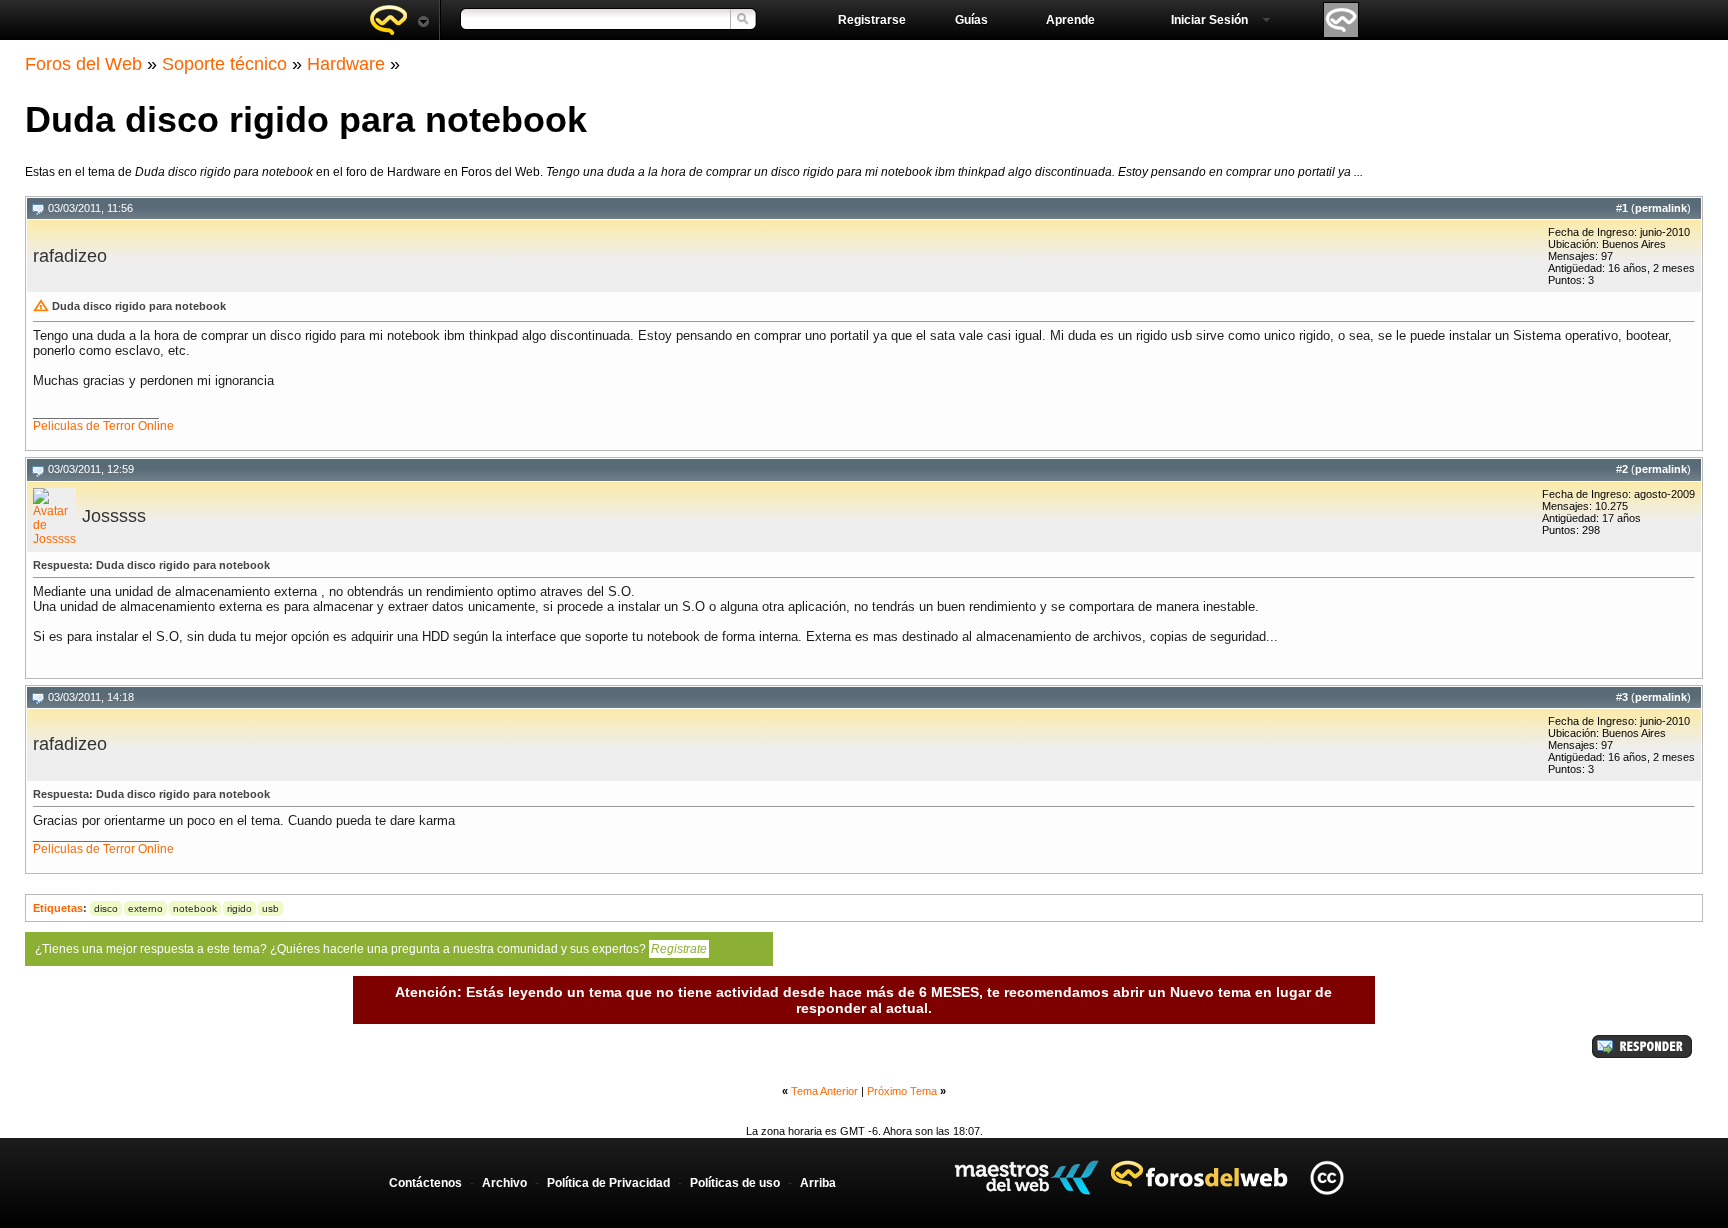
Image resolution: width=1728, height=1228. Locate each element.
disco (106, 908)
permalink (1661, 208)
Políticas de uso (735, 1183)
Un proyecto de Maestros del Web (1026, 1177)
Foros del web (399, 20)
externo (145, 908)
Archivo (504, 1183)
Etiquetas (58, 908)
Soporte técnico (224, 64)
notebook (195, 908)
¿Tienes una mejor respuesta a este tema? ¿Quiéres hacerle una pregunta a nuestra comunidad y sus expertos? (371, 949)
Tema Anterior (824, 1091)
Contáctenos (425, 1183)
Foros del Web (83, 64)
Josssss (114, 516)
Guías (971, 20)
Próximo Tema (902, 1091)
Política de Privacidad (608, 1183)
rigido (239, 908)
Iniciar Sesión (1209, 20)
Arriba (818, 1183)
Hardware (346, 64)
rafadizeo (70, 256)
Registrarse (872, 20)
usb (270, 908)
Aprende (1070, 20)
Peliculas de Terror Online (103, 426)
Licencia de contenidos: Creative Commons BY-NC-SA (1326, 1177)
